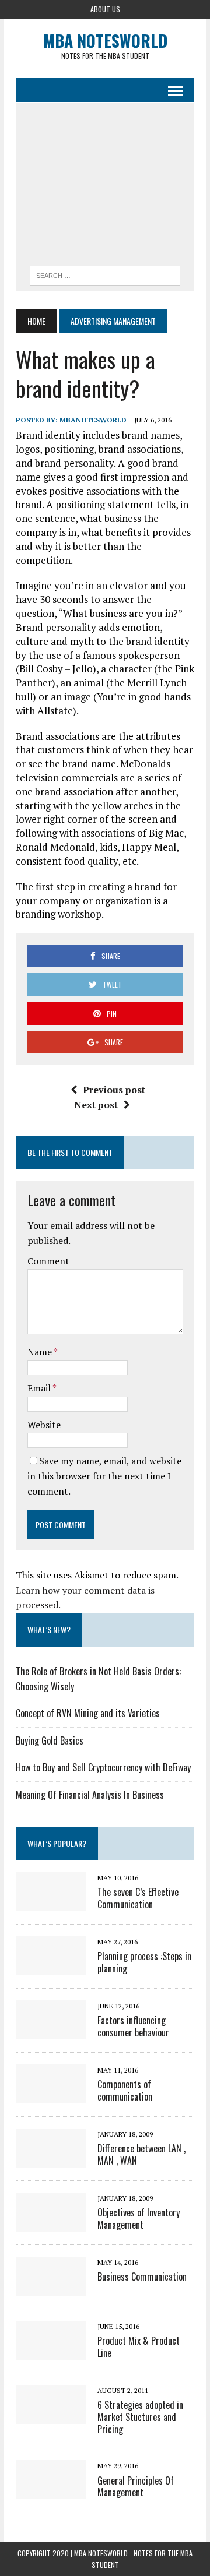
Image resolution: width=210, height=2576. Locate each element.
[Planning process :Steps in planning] (51, 1967)
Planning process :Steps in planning (144, 1962)
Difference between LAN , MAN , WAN (141, 2154)
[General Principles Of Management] (51, 2492)
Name (41, 1352)
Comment (48, 1261)
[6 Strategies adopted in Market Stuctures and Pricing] (51, 2416)
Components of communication (125, 2090)
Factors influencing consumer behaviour (133, 2026)
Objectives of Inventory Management (139, 2219)
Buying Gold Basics (50, 1740)
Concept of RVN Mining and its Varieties (88, 1713)
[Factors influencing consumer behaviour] (51, 2031)
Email (40, 1388)
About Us (105, 9)
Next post (96, 1105)
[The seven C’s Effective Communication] (51, 1903)
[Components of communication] (51, 2095)
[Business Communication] (51, 2288)
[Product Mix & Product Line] (51, 2352)
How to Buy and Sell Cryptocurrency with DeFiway (103, 1767)
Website (44, 1425)
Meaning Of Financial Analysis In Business (90, 1795)
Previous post (114, 1090)
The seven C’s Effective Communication (138, 1898)
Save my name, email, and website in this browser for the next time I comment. (104, 1476)
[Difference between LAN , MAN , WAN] (51, 2159)
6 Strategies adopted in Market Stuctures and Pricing (140, 2417)
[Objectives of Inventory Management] (51, 2223)
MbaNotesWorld (93, 420)
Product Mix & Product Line (139, 2347)
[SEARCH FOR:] (105, 274)
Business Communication (142, 2277)
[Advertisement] (105, 187)
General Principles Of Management (136, 2487)
